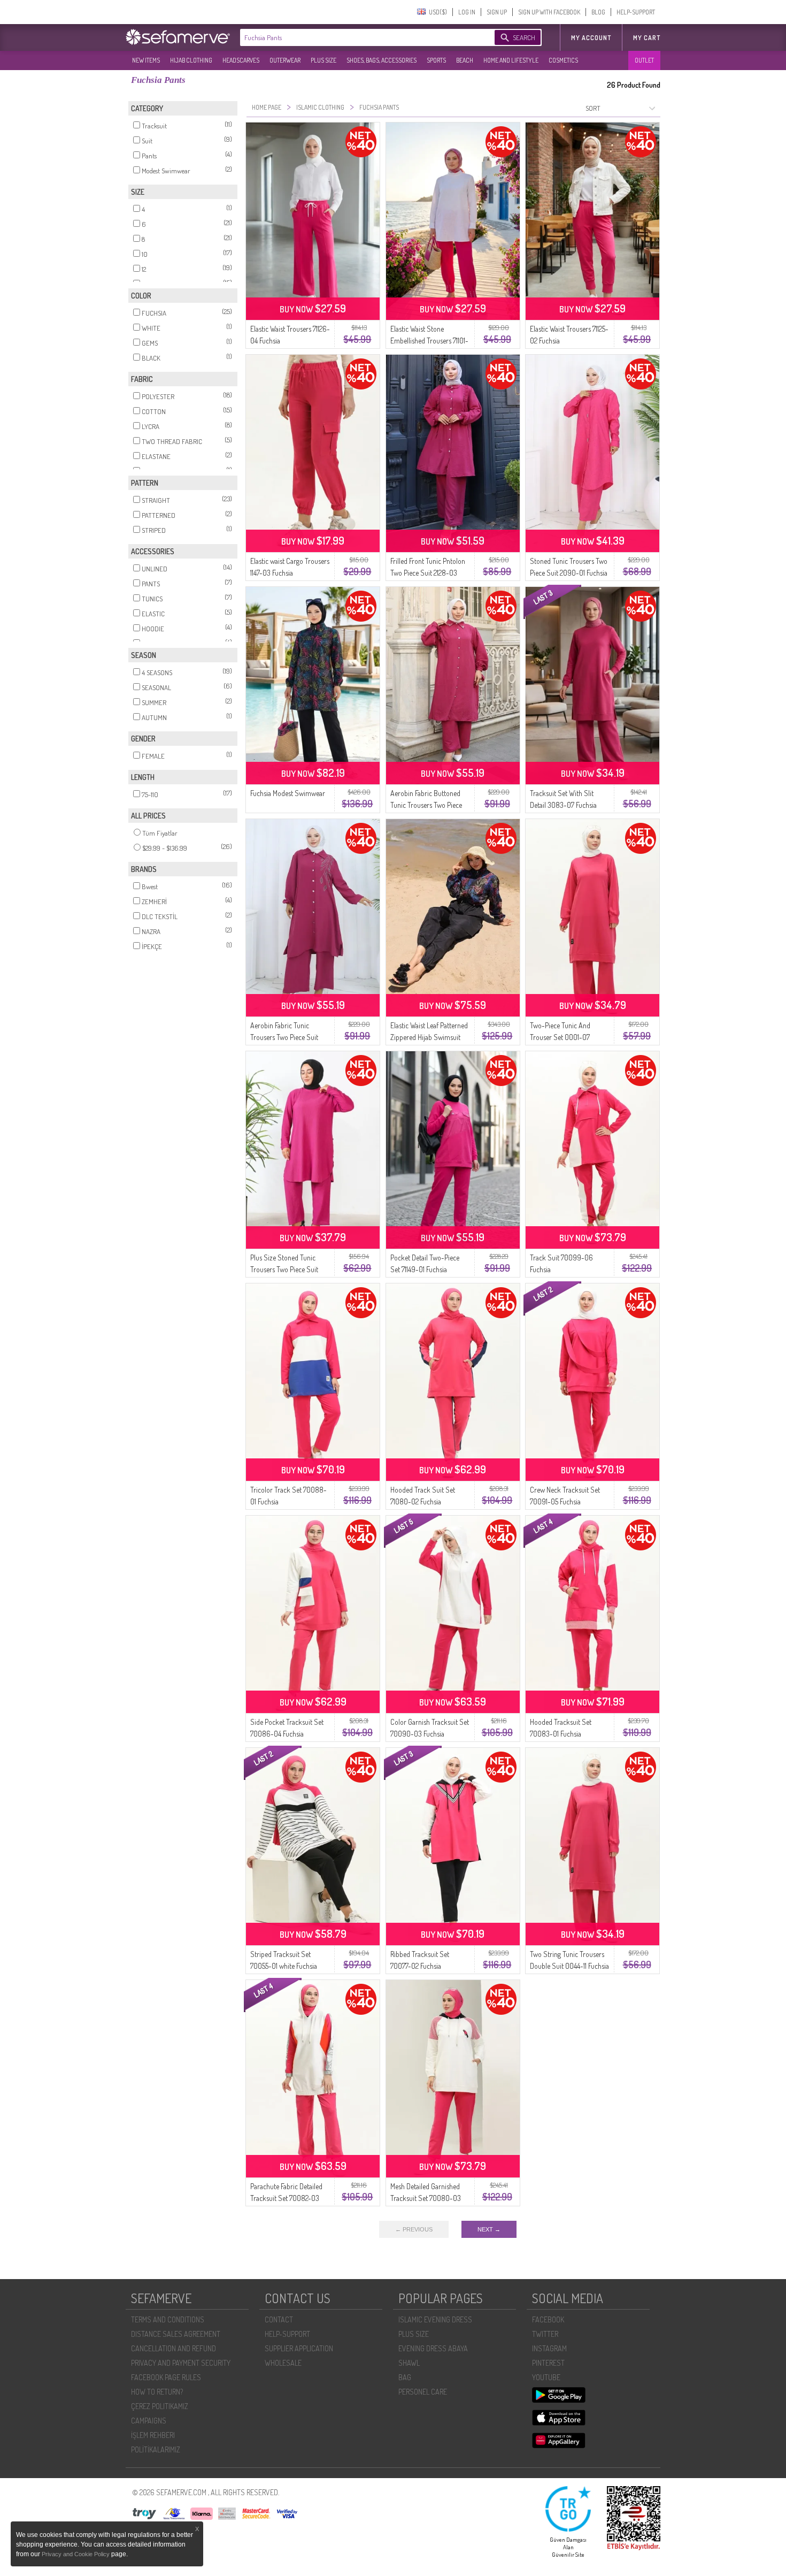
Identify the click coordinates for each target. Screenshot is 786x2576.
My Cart (647, 38)
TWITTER (545, 2334)
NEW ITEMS (146, 60)
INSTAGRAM (549, 2348)
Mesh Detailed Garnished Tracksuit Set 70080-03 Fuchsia (426, 2198)
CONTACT (279, 2319)
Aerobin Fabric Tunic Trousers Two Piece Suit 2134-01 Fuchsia (284, 1037)
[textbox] (357, 37)
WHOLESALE (283, 2363)
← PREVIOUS (414, 2229)
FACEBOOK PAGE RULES (166, 2377)
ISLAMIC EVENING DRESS (435, 2319)
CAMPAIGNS (149, 2421)
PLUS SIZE (323, 60)
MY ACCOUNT (591, 38)
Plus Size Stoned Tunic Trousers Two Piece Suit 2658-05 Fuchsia (284, 1269)
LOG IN (467, 12)
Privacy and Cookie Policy (76, 2554)
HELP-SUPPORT (636, 12)
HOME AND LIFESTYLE (511, 60)
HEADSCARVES (241, 60)
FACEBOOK (548, 2319)
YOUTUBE (546, 2377)
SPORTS (436, 60)
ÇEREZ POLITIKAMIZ (160, 2406)
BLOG (598, 12)
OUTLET (644, 60)
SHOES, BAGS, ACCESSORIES (382, 60)
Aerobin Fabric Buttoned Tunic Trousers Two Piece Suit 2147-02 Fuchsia (426, 805)
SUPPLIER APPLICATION (299, 2348)
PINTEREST (548, 2363)
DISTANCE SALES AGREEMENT (176, 2334)
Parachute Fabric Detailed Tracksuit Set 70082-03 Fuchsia (286, 2198)
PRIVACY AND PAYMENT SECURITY (181, 2363)
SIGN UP (497, 12)
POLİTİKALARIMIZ (156, 2449)
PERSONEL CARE (423, 2392)
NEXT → (489, 2229)
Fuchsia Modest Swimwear (288, 793)
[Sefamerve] (180, 37)
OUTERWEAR (285, 60)
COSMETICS (563, 60)
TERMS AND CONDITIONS (168, 2319)
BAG (405, 2377)
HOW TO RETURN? (157, 2392)
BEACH (465, 60)
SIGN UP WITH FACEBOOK (549, 12)
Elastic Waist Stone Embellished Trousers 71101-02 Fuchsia (429, 341)
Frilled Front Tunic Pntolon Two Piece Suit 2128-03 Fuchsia (428, 573)
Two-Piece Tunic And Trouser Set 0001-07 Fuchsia (560, 1037)
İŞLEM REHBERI (153, 2435)
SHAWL (409, 2363)
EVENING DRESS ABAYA (433, 2348)
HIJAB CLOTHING (191, 60)
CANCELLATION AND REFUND (174, 2348)
